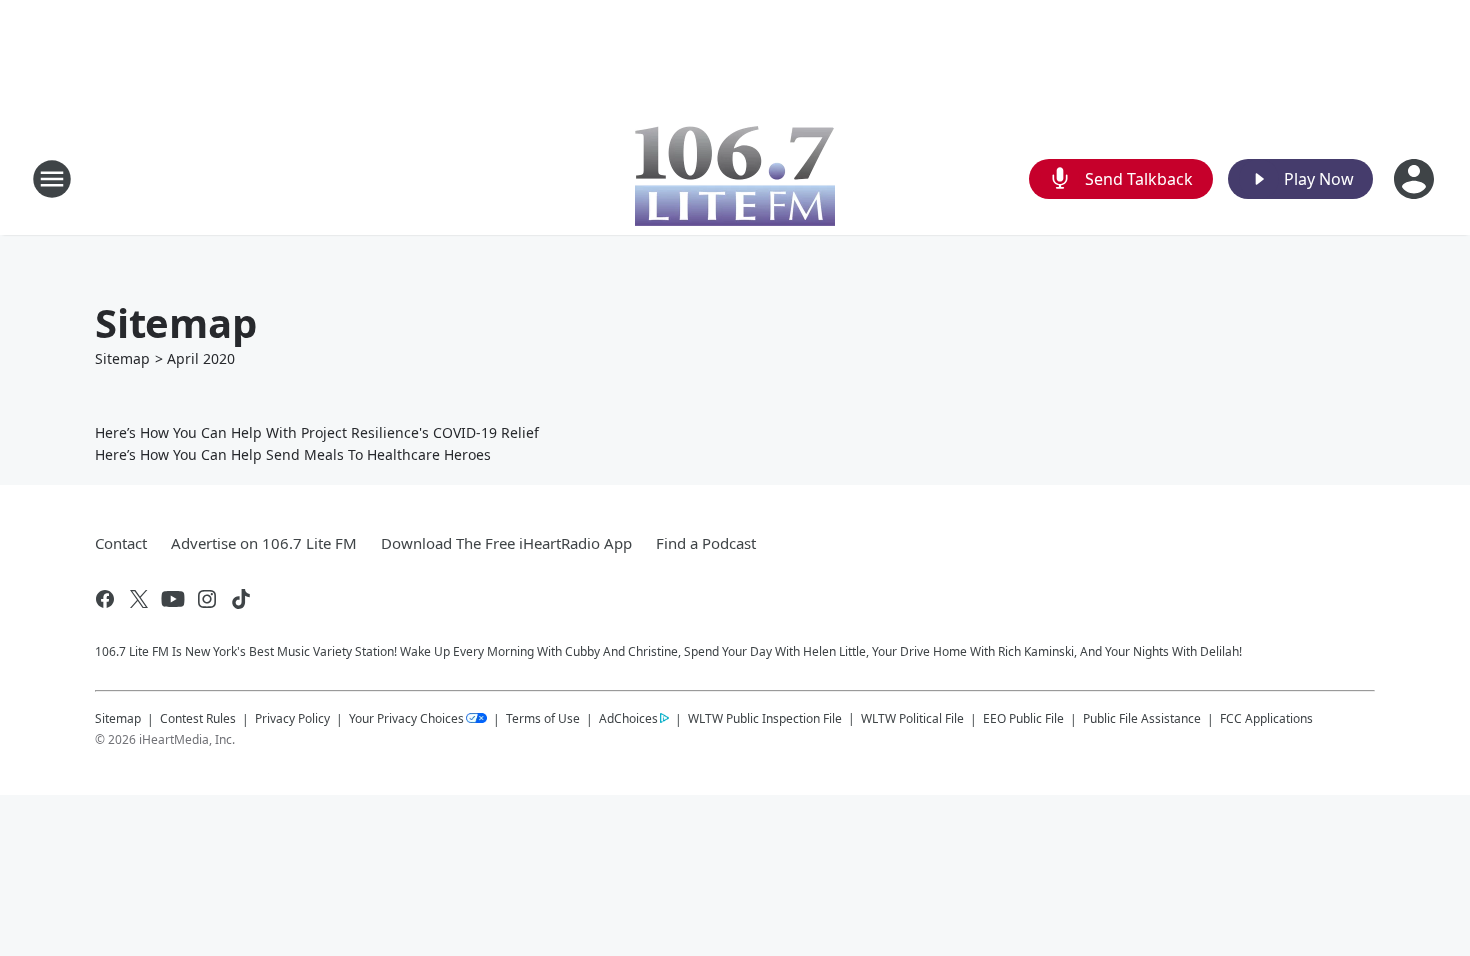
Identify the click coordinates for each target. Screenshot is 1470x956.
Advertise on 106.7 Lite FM (264, 543)
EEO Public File (1023, 718)
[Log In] (1416, 179)
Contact (121, 543)
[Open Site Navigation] (52, 179)
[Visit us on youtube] (173, 599)
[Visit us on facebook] (105, 599)
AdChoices (628, 718)
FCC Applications (1266, 718)
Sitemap (122, 358)
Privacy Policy (292, 718)
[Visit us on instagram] (207, 599)
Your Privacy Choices (406, 718)
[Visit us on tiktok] (241, 599)
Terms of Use (543, 718)
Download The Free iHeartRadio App (506, 543)
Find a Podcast (706, 543)
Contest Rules (198, 718)
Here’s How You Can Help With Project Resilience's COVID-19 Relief (317, 432)
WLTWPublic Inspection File (765, 718)
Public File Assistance (1142, 718)
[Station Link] (735, 178)
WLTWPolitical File (912, 718)
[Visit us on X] (139, 599)
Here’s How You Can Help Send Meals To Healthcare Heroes (293, 454)
